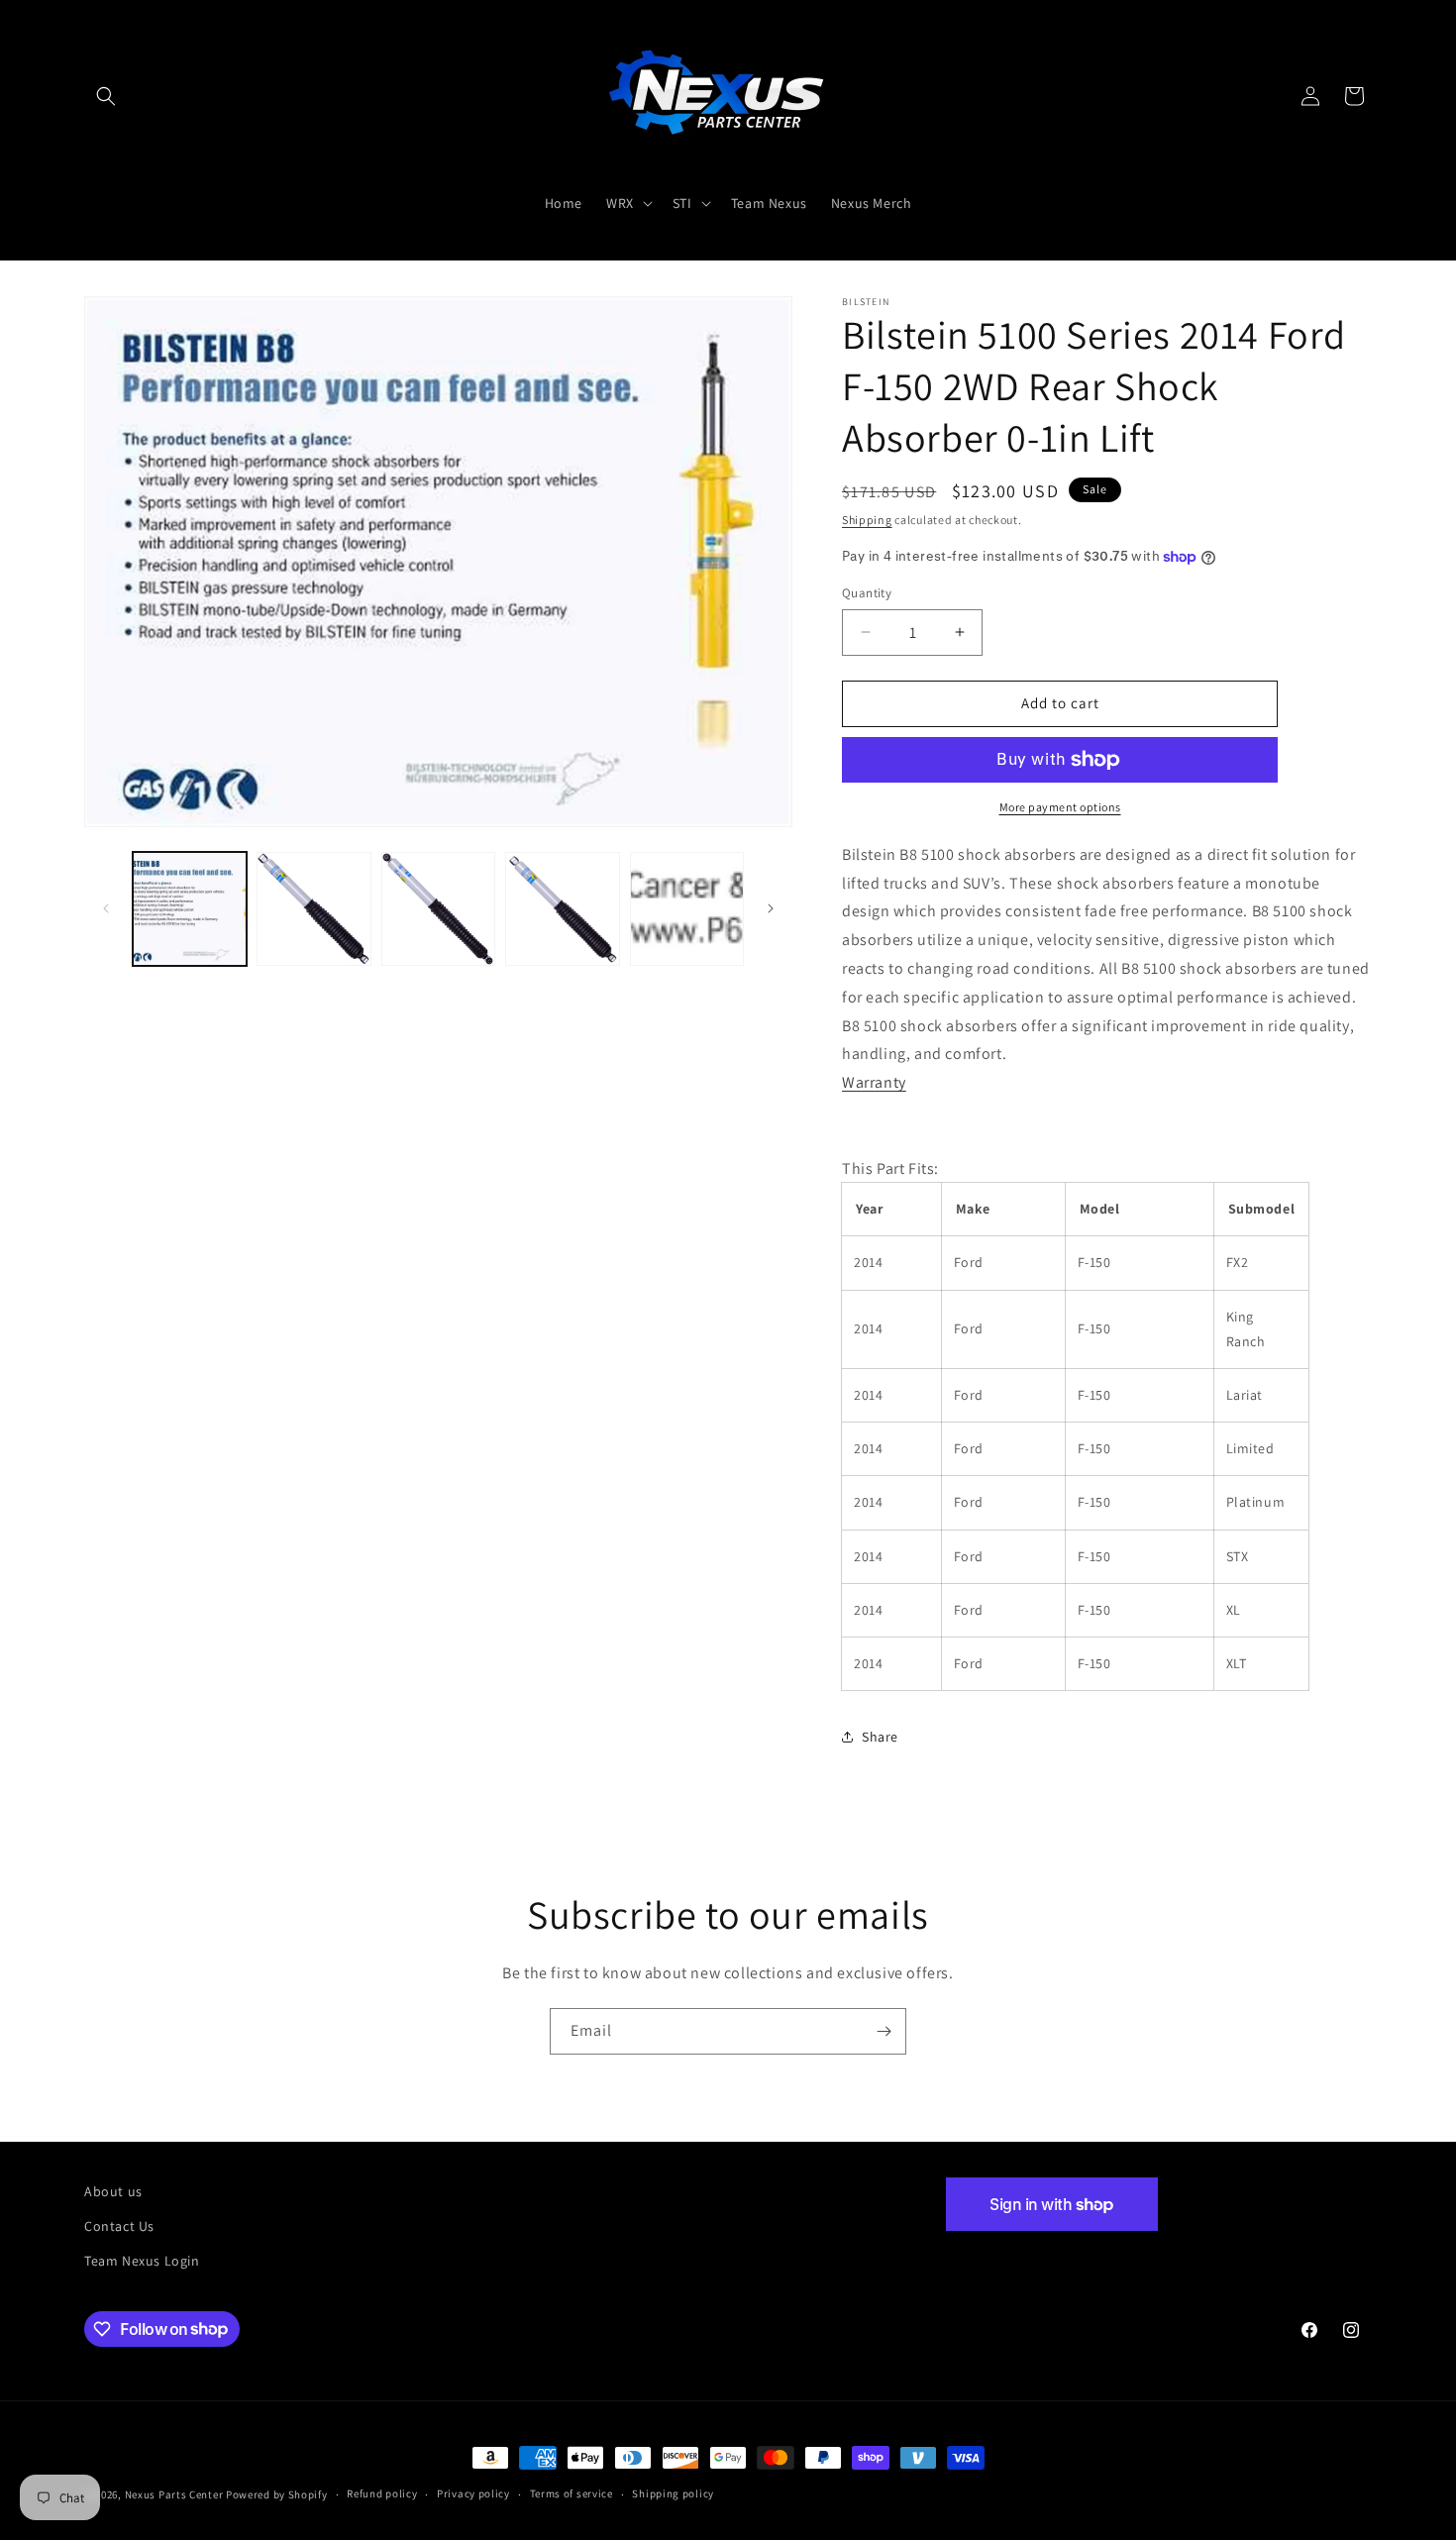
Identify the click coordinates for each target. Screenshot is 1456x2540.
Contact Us (119, 2226)
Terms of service (572, 2493)
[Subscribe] (884, 2031)
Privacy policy (473, 2493)
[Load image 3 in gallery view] (438, 909)
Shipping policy (673, 2493)
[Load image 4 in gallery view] (562, 909)
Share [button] (880, 1737)
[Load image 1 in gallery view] (190, 909)
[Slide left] (106, 908)
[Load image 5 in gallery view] (687, 909)
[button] (106, 96)
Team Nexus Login (142, 2261)
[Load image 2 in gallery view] (313, 909)
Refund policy (382, 2493)
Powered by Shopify (277, 2494)
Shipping (867, 520)
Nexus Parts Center (174, 2494)
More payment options (1060, 807)
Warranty (874, 1082)
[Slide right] (771, 908)
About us (113, 2191)
